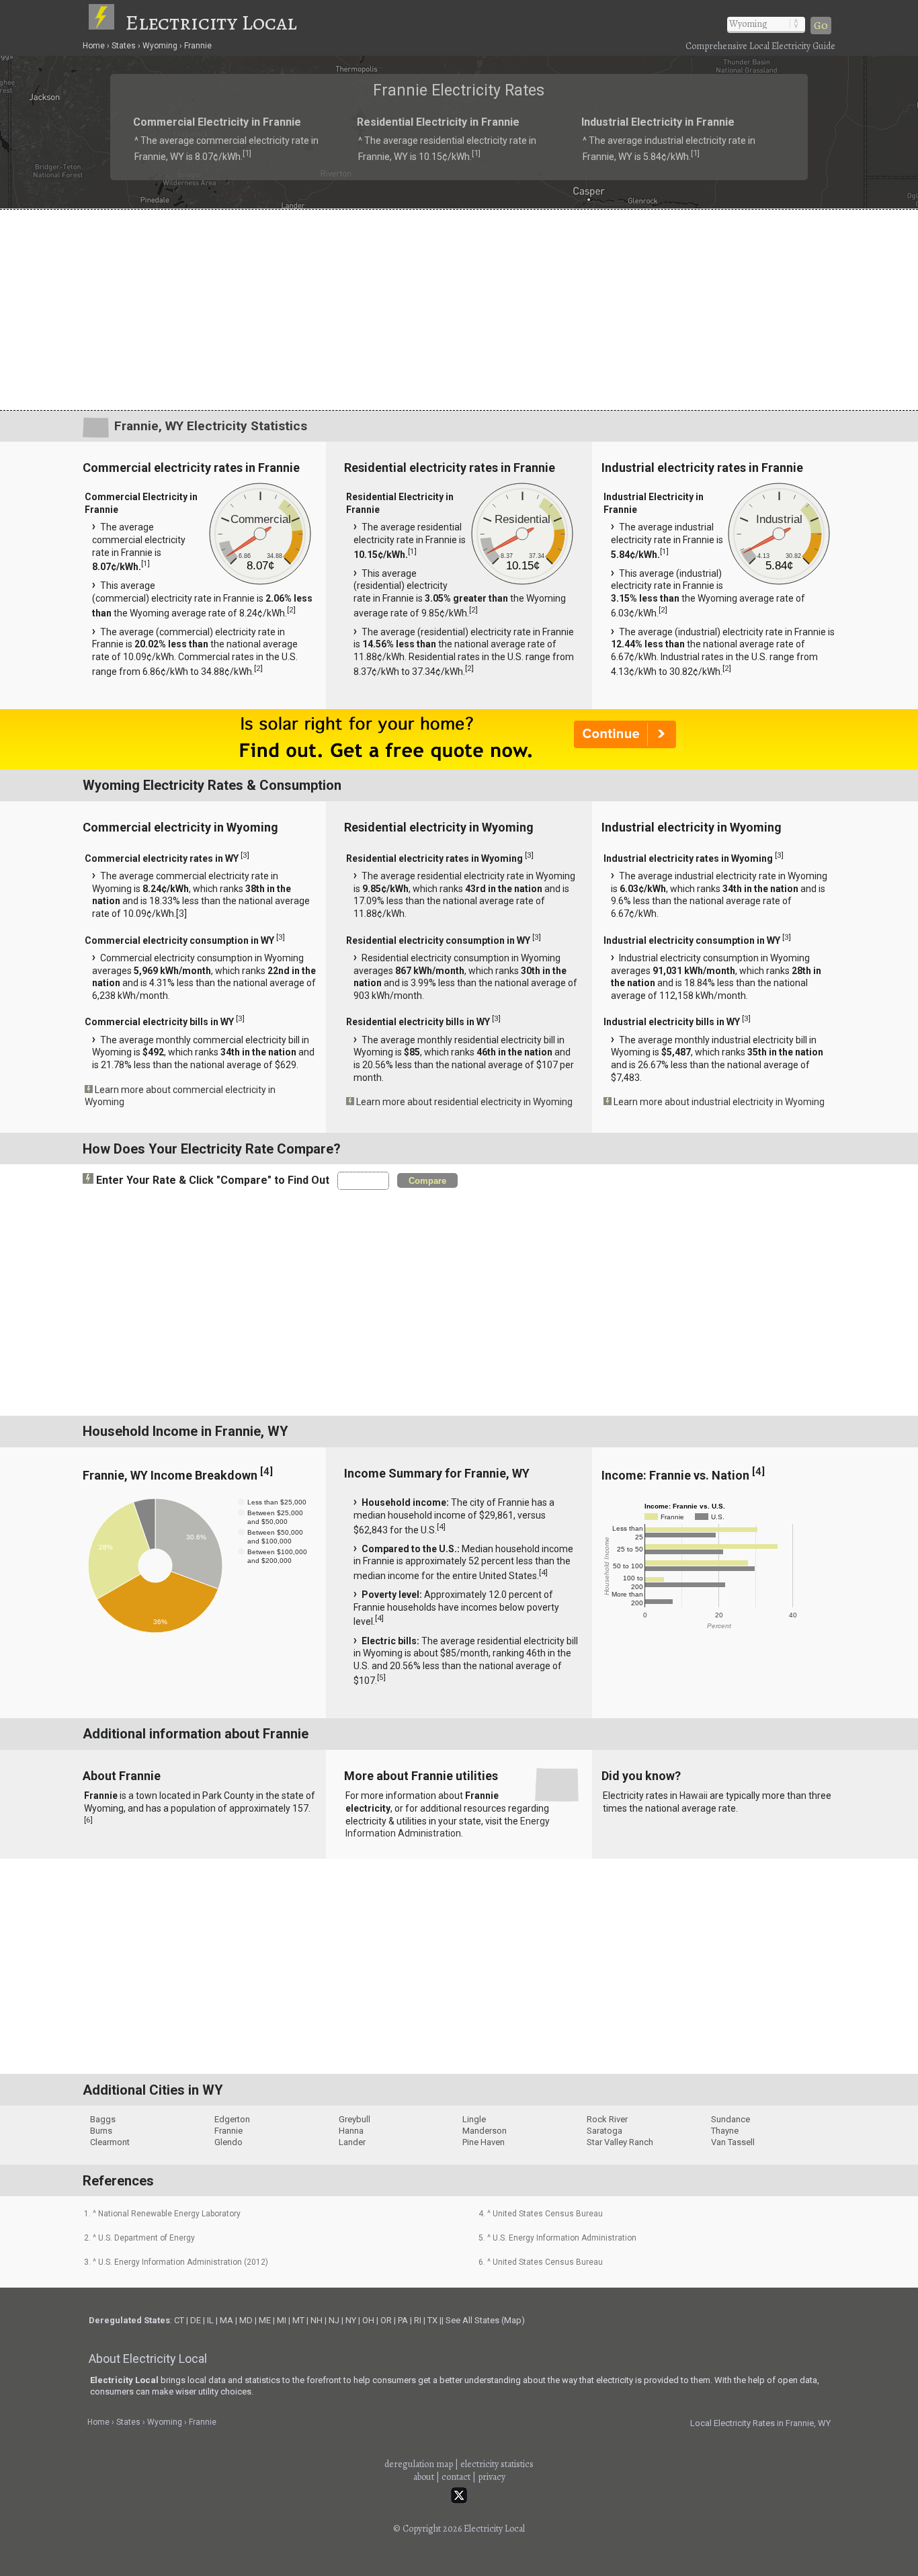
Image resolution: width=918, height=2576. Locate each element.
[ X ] (668, 1181)
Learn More (316, 1291)
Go (821, 26)
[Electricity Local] (106, 22)
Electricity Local (211, 22)
